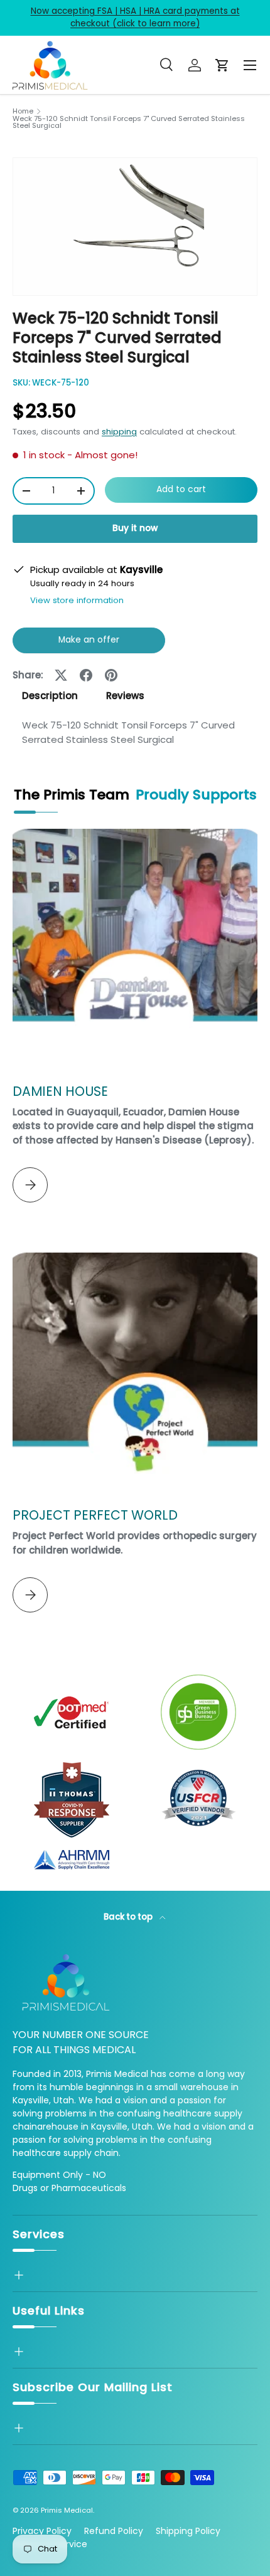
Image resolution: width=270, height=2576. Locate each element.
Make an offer (89, 644)
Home (23, 111)
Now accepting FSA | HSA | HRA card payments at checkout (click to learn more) (135, 17)
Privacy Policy (42, 2531)
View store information (77, 600)
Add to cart (181, 489)
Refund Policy (114, 2531)
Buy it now (135, 528)
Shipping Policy (188, 2531)
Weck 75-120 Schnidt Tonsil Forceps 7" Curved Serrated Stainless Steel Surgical (129, 123)
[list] (135, 227)
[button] (222, 65)
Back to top (129, 1917)
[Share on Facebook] (86, 675)
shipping (119, 432)
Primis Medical (67, 2510)
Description (50, 696)
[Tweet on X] (61, 675)
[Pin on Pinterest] (111, 675)
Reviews (125, 696)
